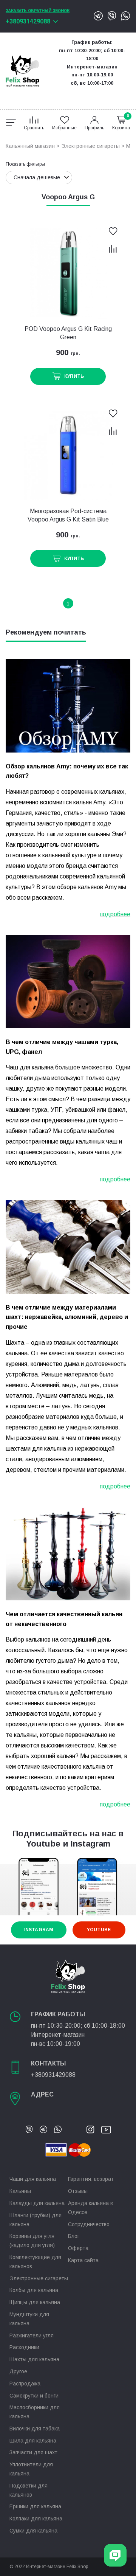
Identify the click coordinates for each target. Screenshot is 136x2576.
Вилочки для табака (35, 2429)
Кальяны (20, 2191)
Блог (74, 2236)
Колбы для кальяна (34, 2290)
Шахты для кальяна (34, 2359)
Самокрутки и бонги (34, 2396)
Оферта (78, 2248)
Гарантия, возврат (91, 2179)
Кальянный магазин (30, 146)
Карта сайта (83, 2260)
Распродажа (25, 2384)
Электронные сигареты (90, 146)
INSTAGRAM (38, 1930)
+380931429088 (28, 21)
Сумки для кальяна (33, 2531)
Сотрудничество (89, 2224)
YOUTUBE (99, 1930)
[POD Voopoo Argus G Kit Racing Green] (68, 273)
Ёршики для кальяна (35, 2506)
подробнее (115, 914)
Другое (18, 2371)
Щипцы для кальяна (35, 2302)
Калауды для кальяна (37, 2203)
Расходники (24, 2347)
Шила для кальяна (33, 2441)
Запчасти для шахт (33, 2452)
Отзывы (78, 2191)
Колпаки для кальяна (36, 2519)
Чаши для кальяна (33, 2179)
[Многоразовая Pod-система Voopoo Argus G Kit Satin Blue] (68, 455)
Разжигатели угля (32, 2335)
